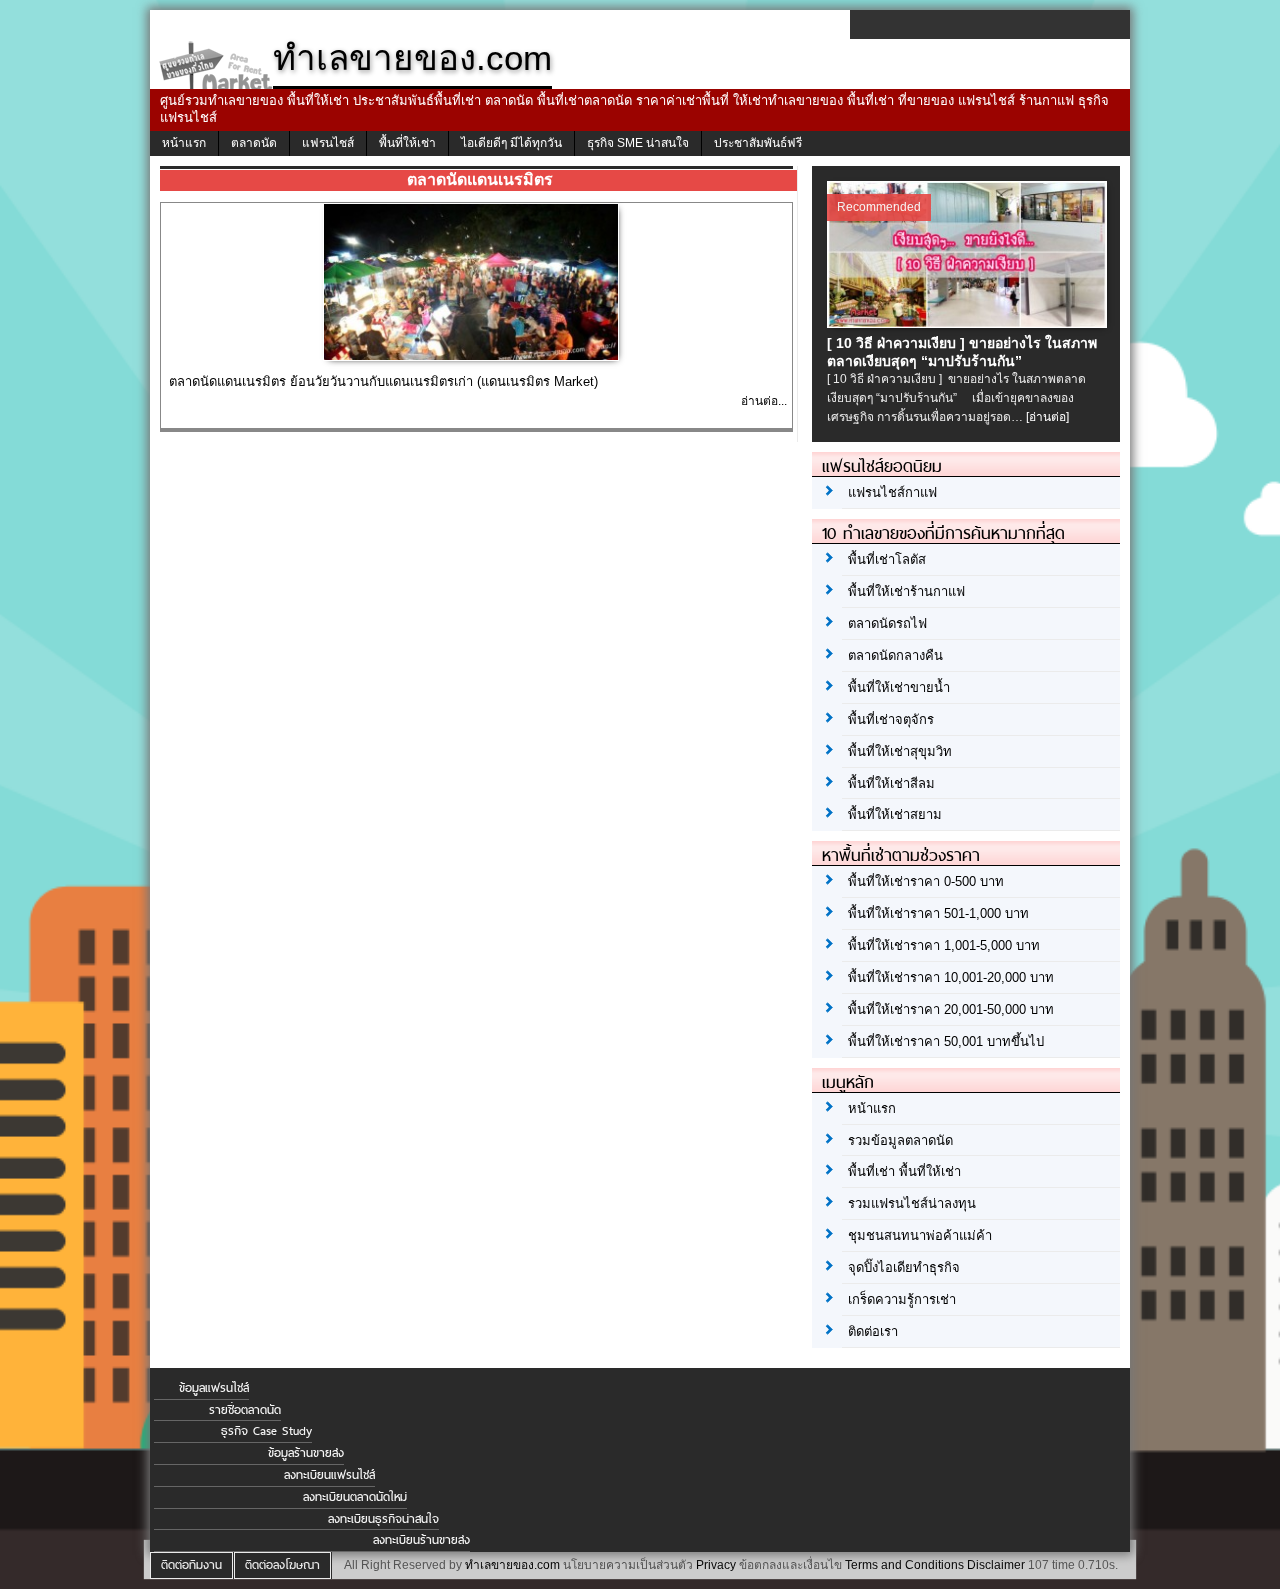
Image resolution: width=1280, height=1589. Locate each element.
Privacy (716, 1565)
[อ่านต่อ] (1047, 417)
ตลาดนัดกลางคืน (895, 655)
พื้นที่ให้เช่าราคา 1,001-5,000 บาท (944, 945)
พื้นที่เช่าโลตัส (887, 559)
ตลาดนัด (254, 143)
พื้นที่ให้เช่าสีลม (891, 783)
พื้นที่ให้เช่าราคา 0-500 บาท (926, 881)
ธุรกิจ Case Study (266, 1431)
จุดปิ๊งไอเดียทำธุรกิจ (904, 1267)
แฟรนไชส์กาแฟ (892, 492)
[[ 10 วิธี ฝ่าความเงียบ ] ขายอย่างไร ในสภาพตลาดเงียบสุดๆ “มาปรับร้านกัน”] (969, 322)
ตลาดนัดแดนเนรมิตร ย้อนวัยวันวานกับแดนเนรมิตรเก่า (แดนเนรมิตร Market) (383, 381)
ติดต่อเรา (873, 1331)
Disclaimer (996, 1565)
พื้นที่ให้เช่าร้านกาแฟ (906, 591)
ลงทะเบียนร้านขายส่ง (421, 1540)
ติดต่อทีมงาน (191, 1565)
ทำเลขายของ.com (512, 1565)
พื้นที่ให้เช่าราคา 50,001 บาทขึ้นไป (946, 1041)
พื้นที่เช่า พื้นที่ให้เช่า (904, 1171)
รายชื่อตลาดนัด (245, 1410)
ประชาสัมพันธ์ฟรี (758, 143)
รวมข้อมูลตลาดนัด (900, 1140)
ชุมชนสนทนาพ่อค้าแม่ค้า (920, 1235)
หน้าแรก (184, 143)
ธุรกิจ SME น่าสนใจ (638, 143)
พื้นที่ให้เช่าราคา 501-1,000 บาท (938, 913)
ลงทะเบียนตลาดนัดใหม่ (355, 1497)
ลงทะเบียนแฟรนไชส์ (329, 1475)
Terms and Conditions (904, 1565)
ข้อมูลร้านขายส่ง (306, 1453)
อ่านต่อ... (764, 401)
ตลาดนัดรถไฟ (887, 623)
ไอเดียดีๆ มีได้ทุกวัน (511, 143)
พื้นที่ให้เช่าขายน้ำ (899, 687)
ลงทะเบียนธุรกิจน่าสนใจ (383, 1519)
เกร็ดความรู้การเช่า (902, 1299)
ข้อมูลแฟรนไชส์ (214, 1388)
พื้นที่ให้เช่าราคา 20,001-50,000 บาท (951, 1009)
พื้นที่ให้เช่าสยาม (895, 814)
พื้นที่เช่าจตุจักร (891, 719)
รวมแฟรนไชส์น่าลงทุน (912, 1203)
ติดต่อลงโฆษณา (282, 1565)
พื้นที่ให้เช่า (407, 143)
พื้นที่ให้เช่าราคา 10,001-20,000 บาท (951, 977)
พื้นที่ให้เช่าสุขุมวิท (900, 751)
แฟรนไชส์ (328, 143)
